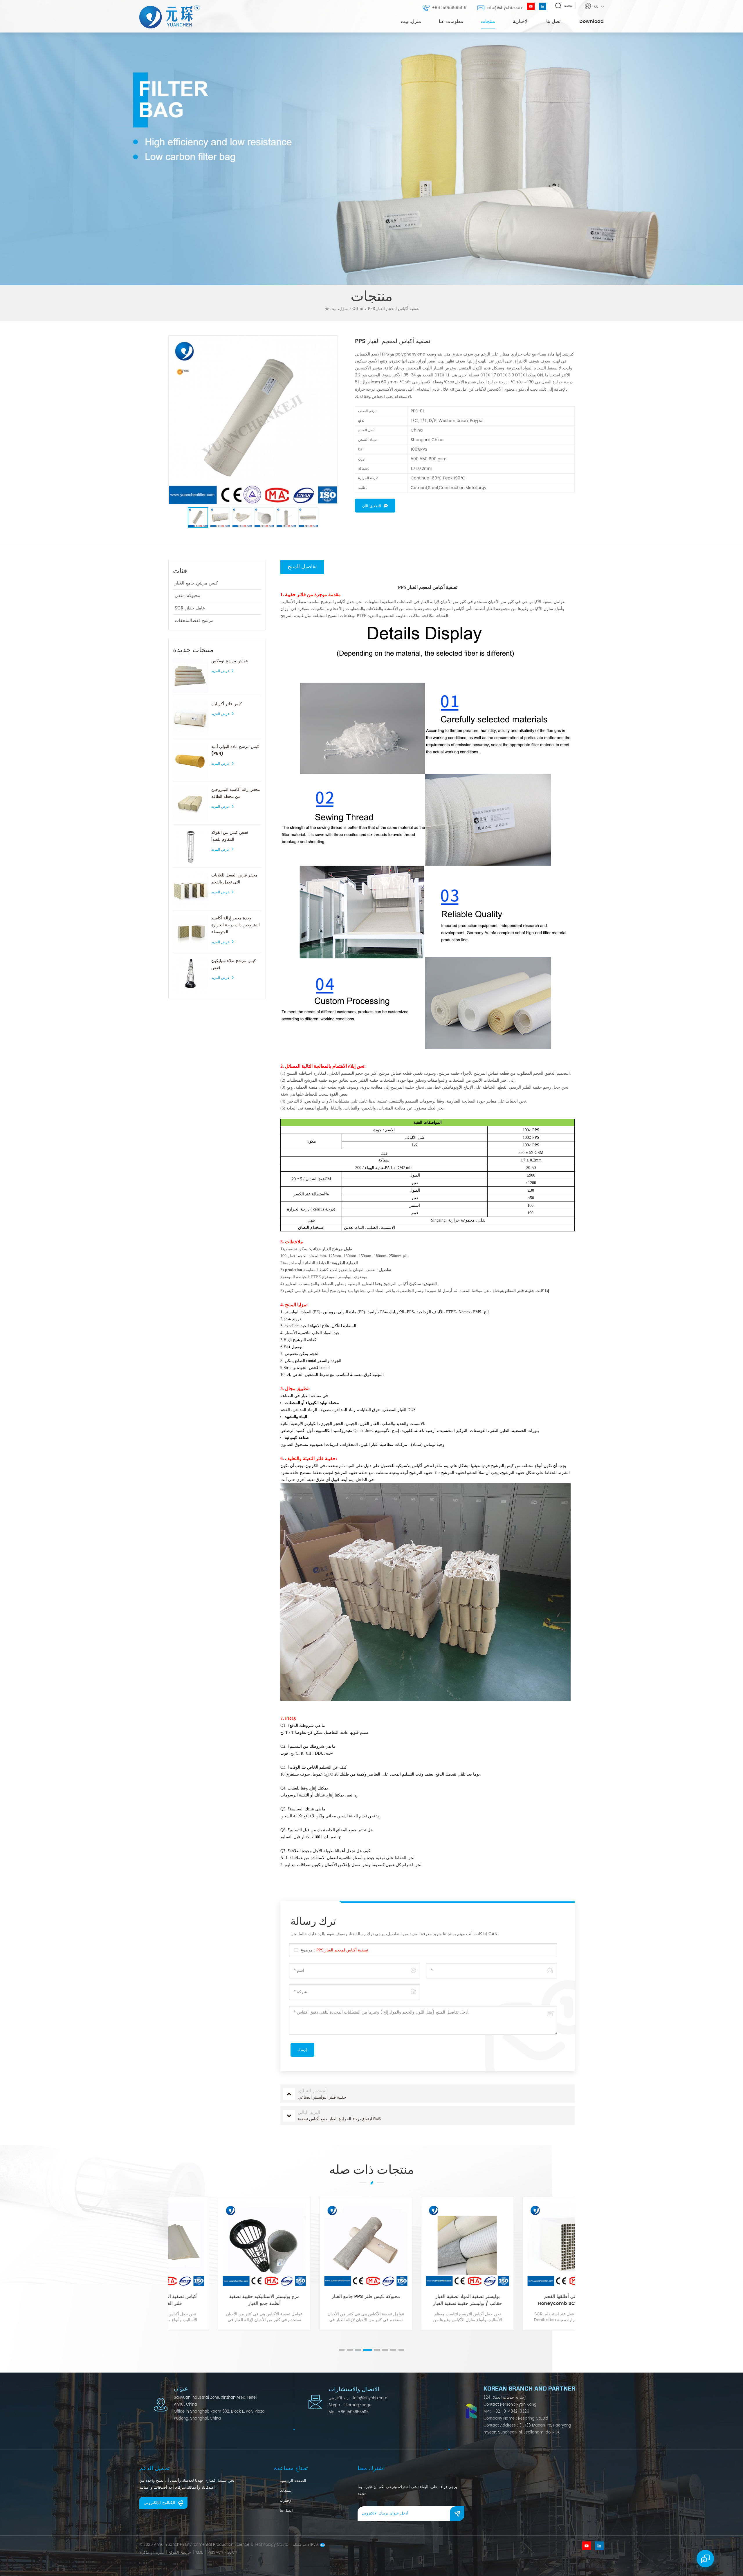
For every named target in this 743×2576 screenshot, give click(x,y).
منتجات (488, 21)
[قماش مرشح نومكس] (191, 675)
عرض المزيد (220, 671)
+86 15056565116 (449, 8)
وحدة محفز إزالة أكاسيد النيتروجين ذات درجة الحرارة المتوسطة (236, 925)
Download (591, 21)
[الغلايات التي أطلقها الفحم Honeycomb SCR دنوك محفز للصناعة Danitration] (422, 2244)
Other (358, 309)
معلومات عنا (451, 21)
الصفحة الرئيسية (293, 2481)
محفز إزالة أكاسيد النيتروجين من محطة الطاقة (236, 793)
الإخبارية (521, 21)
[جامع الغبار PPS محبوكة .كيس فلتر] (219, 2244)
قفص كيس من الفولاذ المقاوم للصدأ (230, 836)
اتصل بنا (554, 21)
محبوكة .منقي (187, 596)
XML (199, 2553)
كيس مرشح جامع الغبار (196, 583)
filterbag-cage (357, 2405)
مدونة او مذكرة (152, 2553)
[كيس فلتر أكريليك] (191, 718)
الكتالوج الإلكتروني (159, 2503)
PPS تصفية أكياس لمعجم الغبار (342, 1950)
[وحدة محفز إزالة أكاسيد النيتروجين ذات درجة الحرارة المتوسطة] (191, 932)
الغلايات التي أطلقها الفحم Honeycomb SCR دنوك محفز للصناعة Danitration (422, 2300)
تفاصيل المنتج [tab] (302, 567)
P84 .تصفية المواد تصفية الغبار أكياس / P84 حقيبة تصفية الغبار (524, 2300)
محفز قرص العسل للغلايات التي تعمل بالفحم (234, 879)
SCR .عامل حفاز (190, 608)
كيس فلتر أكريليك (227, 704)
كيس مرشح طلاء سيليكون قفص (234, 964)
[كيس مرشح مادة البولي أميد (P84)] (191, 761)
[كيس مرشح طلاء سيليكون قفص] (191, 975)
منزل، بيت (411, 21)
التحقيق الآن (371, 506)
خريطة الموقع (180, 2553)
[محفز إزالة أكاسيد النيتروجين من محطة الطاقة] (191, 804)
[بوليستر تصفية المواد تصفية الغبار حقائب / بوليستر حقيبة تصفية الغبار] (321, 2244)
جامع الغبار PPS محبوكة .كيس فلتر (219, 2297)
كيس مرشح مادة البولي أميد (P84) (235, 750)
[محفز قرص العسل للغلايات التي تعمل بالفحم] (191, 890)
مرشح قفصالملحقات (194, 621)
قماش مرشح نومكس (230, 661)
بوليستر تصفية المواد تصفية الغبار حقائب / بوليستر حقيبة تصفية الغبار (321, 2300)
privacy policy (222, 2553)
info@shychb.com (505, 8)
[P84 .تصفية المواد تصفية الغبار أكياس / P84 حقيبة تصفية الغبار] (524, 2244)
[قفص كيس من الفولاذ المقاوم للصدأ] (191, 847)
